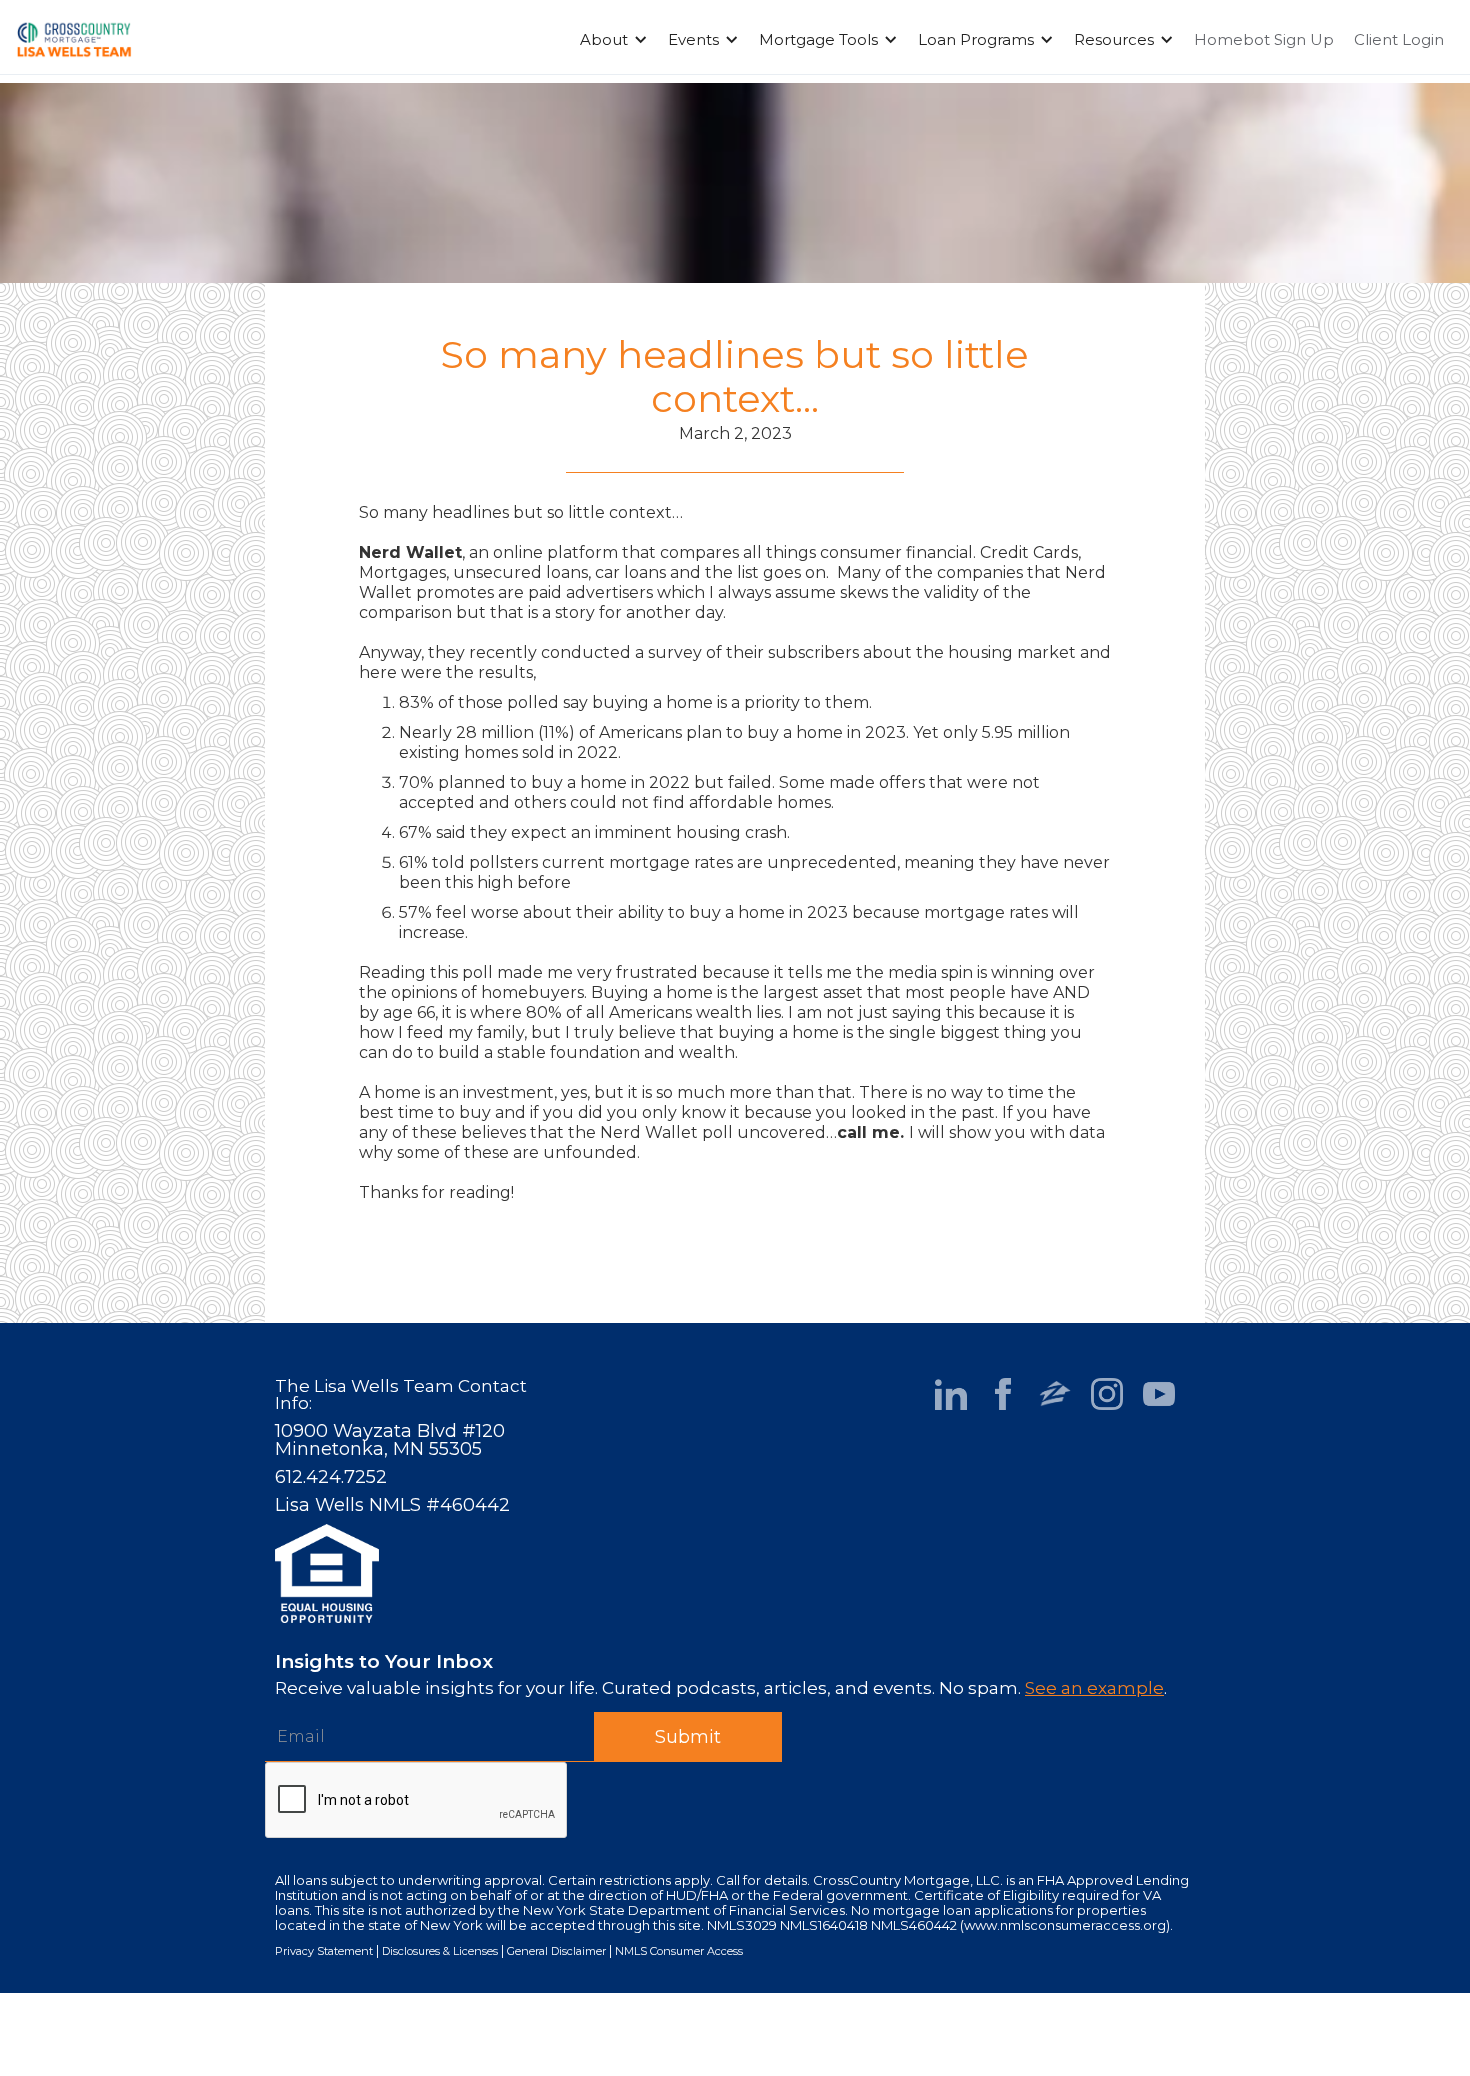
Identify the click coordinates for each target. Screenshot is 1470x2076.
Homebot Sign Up (1264, 39)
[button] (614, 39)
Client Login (1399, 39)
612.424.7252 (331, 1477)
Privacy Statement (324, 1951)
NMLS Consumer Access (679, 1951)
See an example (1094, 1688)
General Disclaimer (556, 1951)
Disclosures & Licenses (440, 1951)
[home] (74, 39)
